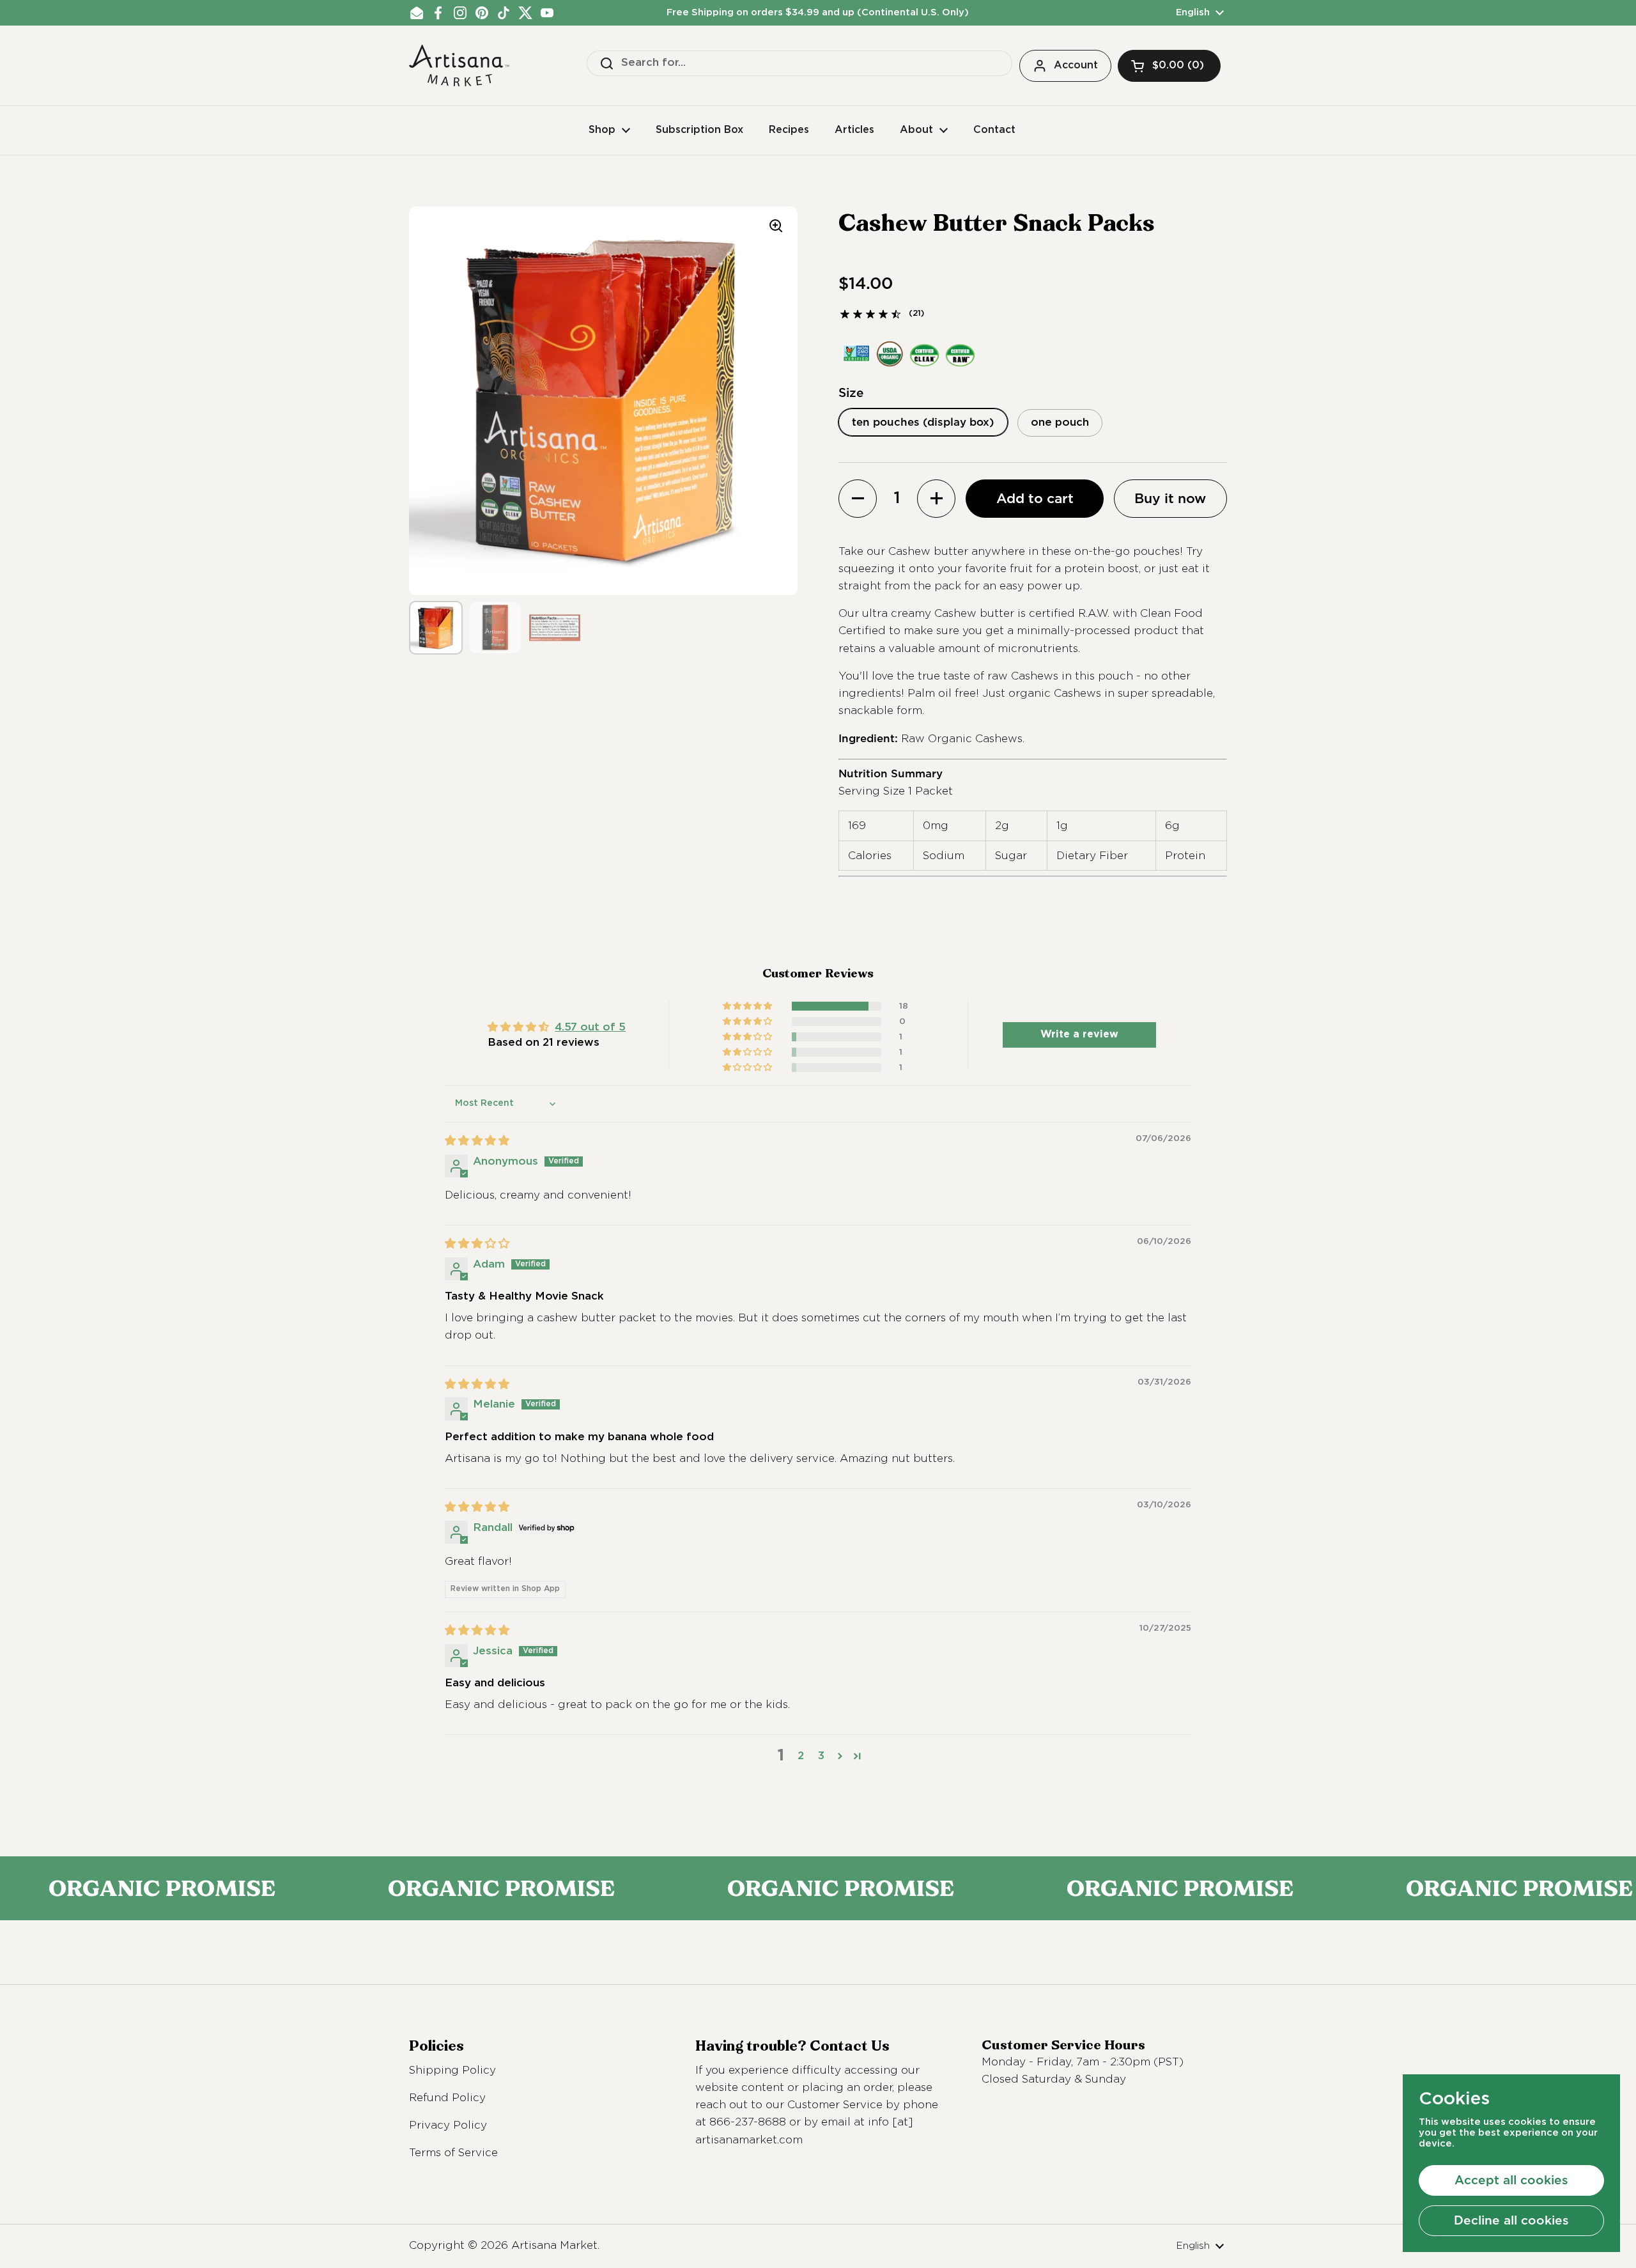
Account (1076, 66)
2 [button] (801, 1756)
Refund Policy (447, 2098)
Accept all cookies (1511, 2180)
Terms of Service (453, 2153)
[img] (477, 1141)
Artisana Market (554, 2246)
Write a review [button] (1079, 1035)
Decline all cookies (1511, 2220)
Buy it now (1170, 498)
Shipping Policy (452, 2071)
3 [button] (821, 1756)
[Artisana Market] (459, 66)
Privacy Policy (448, 2126)
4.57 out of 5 (590, 1028)
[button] (1169, 66)
